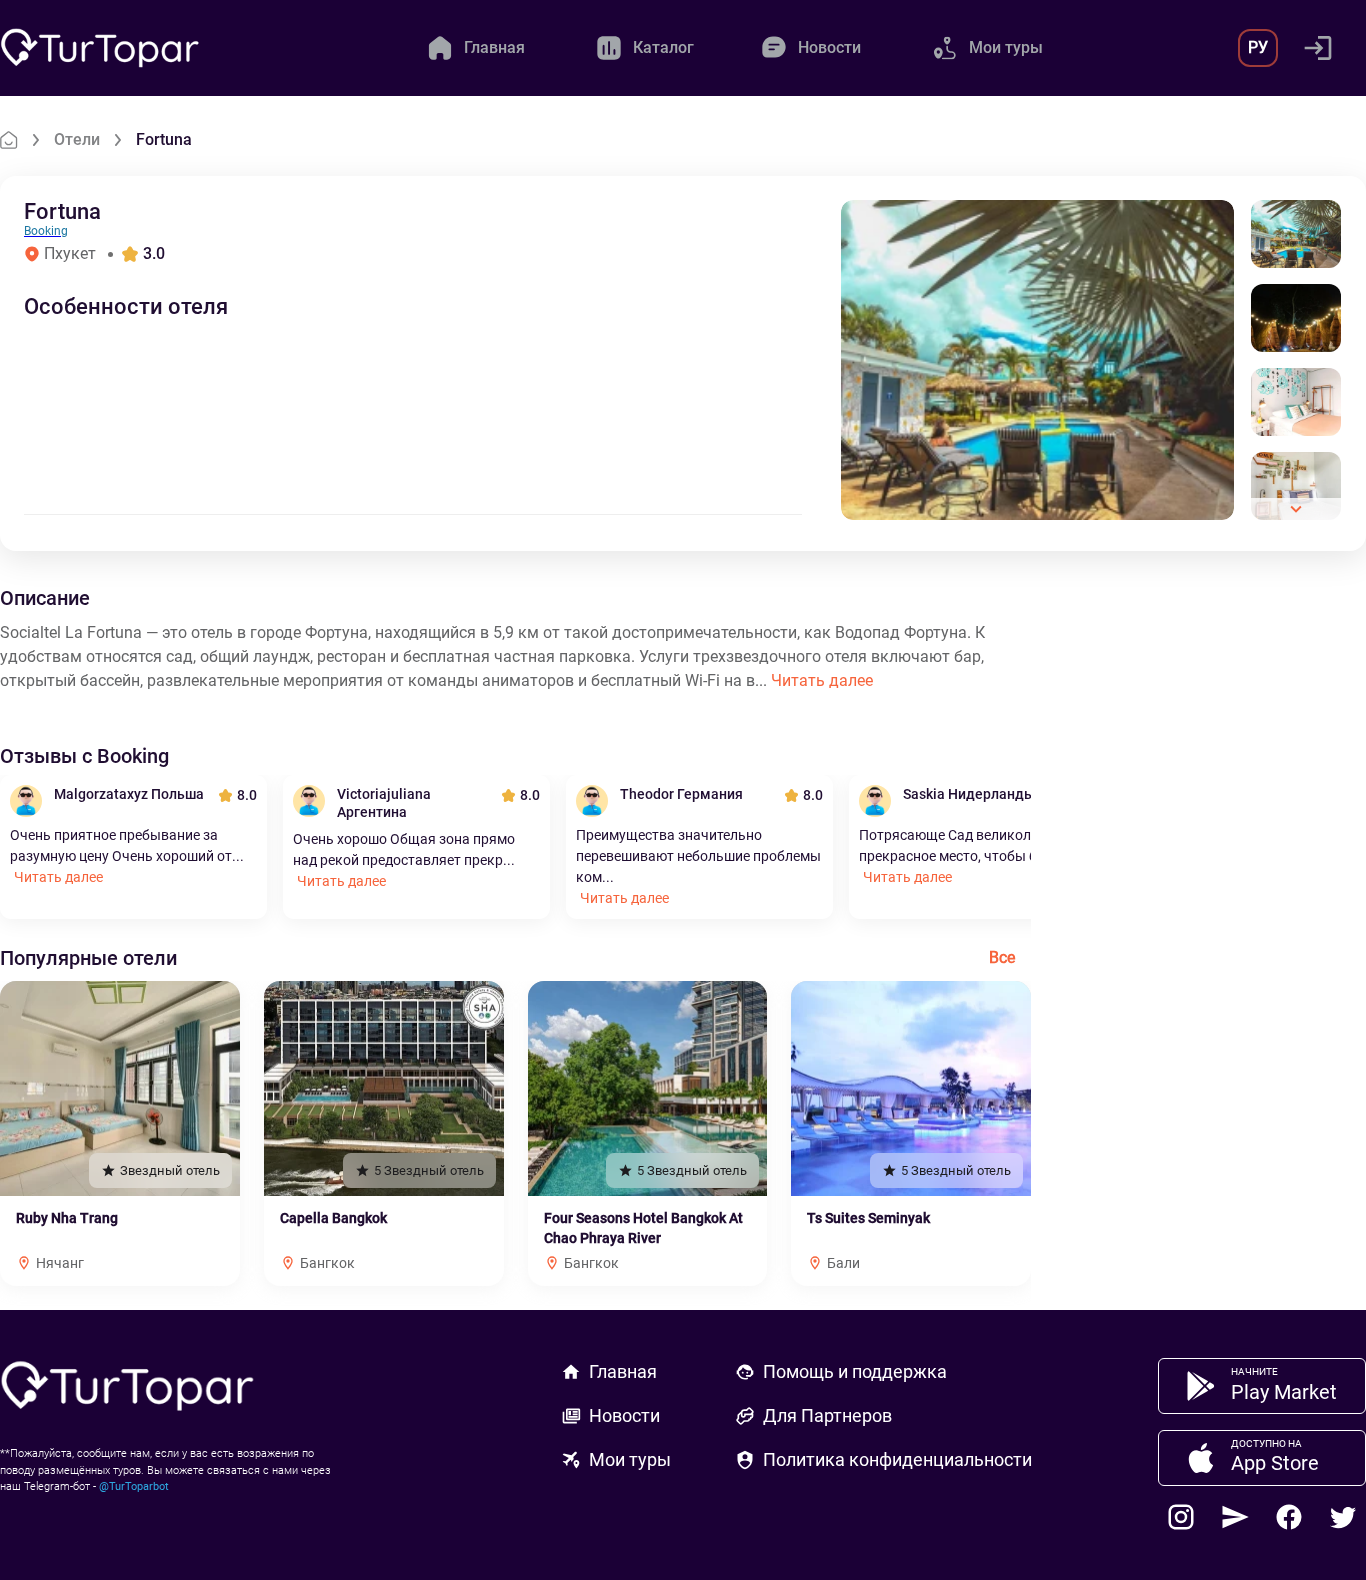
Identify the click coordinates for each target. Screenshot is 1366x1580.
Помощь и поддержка (855, 1371)
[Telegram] (1235, 1517)
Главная (623, 1371)
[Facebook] (1289, 1517)
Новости (624, 1415)
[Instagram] (1181, 1517)
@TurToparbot (134, 1486)
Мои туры (630, 1459)
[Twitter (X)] (1343, 1517)
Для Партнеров (827, 1415)
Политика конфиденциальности (897, 1459)
